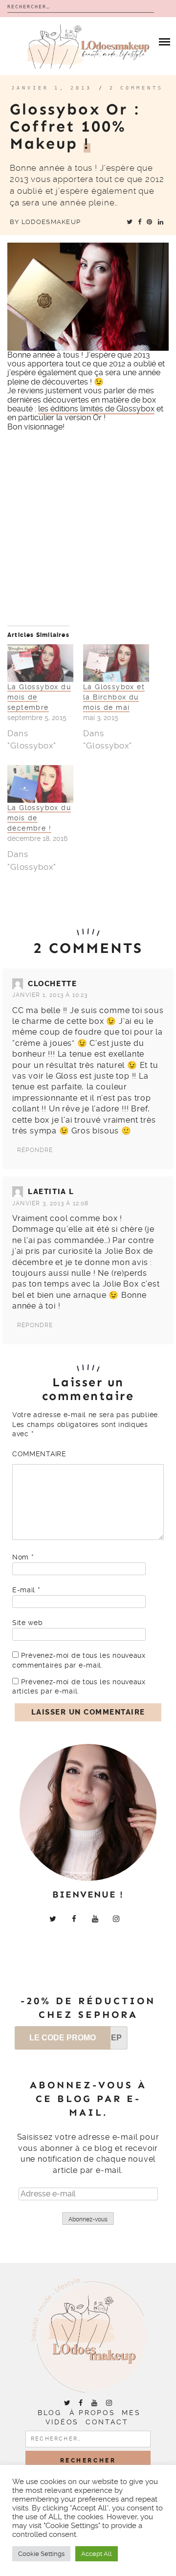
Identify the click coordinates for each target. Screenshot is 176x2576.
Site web (28, 1623)
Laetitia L (51, 1192)
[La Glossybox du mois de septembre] (40, 663)
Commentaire (39, 1454)
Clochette (52, 984)
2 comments (136, 88)
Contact (107, 2422)
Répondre (35, 1150)
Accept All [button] (97, 2554)
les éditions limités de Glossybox (96, 409)
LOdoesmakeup (51, 222)
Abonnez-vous (88, 2219)
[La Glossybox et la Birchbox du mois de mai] (116, 663)
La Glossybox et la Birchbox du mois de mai (114, 697)
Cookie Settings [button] (41, 2554)
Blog (49, 2413)
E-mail (26, 1590)
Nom (23, 1557)
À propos (92, 2413)
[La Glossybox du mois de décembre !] (40, 784)
